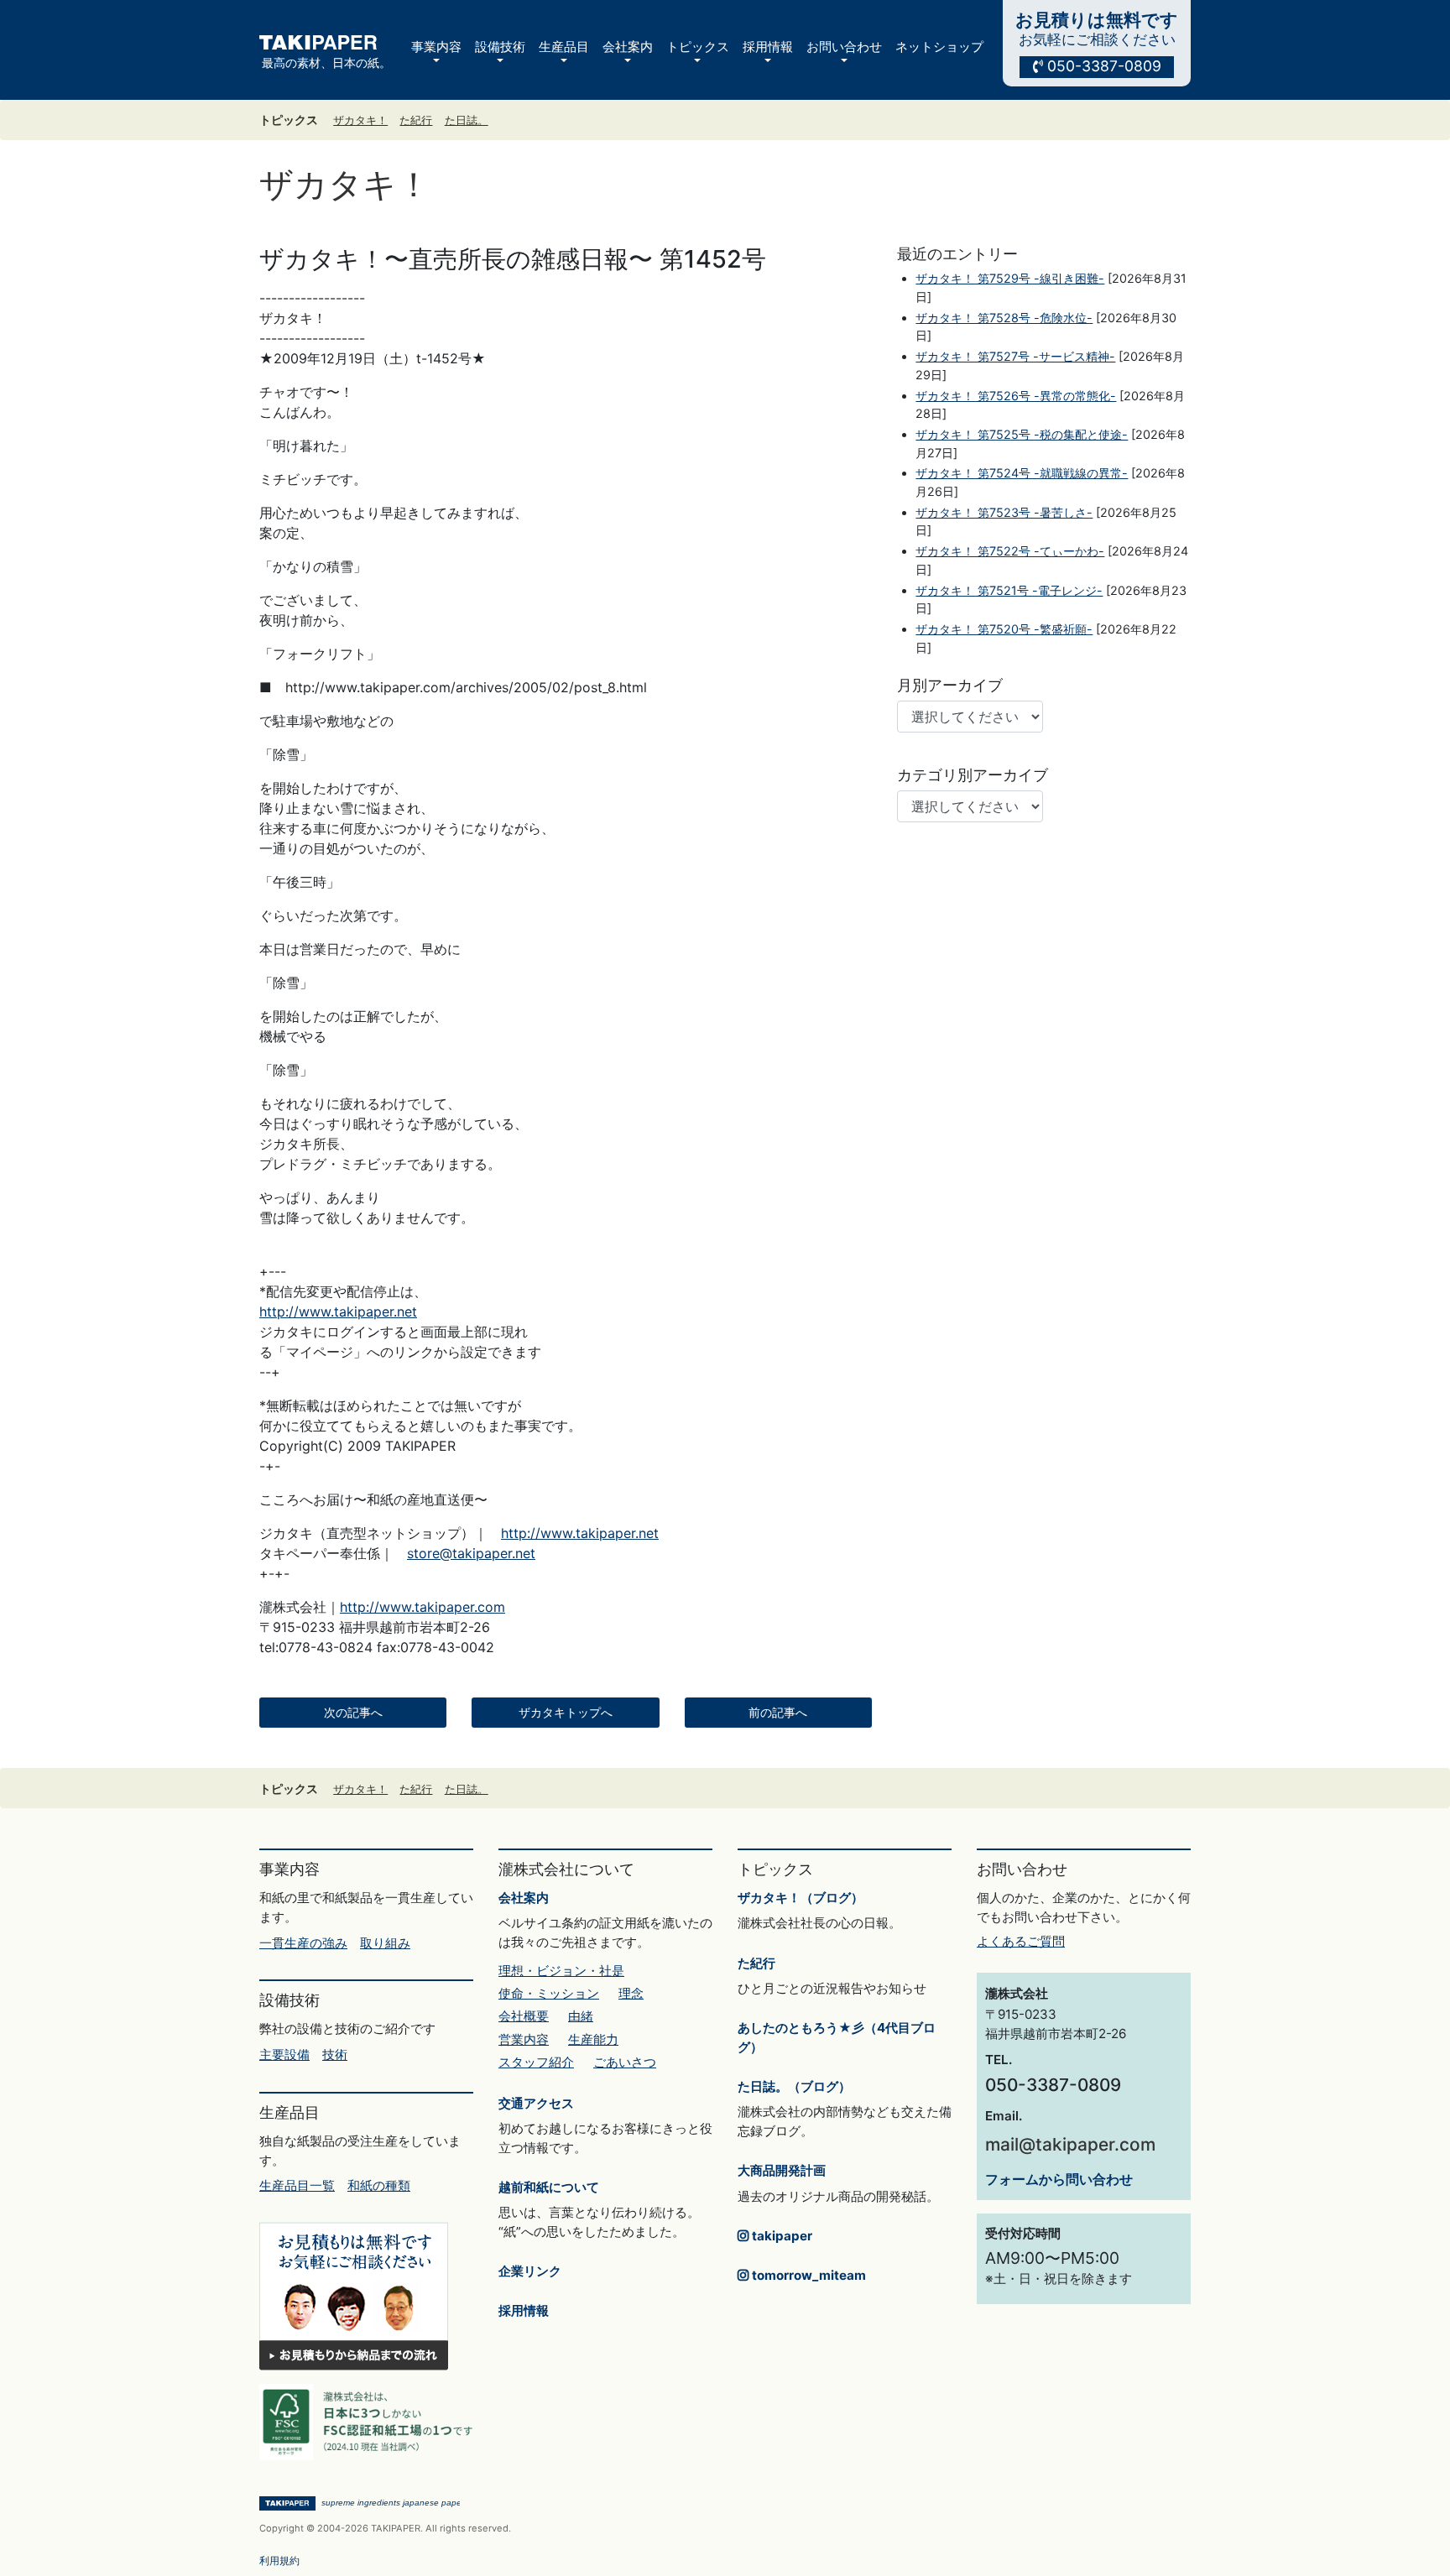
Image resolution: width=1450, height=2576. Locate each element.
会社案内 (524, 1898)
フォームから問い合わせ (1059, 2179)
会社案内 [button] (628, 47)
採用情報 (524, 2310)
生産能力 (593, 2039)
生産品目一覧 (297, 2185)
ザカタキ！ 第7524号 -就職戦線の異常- (1022, 473)
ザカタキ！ (360, 120)
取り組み (385, 1943)
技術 (335, 2055)
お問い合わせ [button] (844, 47)
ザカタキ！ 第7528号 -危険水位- (1004, 318)
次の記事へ (353, 1713)
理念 (631, 1993)
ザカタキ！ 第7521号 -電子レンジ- (1009, 590)
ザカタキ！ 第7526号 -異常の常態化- (1016, 396)
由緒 (581, 2016)
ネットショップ (939, 47)
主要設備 (284, 2055)
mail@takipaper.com (1070, 2144)
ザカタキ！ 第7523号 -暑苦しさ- (1004, 512)
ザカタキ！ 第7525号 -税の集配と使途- (1022, 434)
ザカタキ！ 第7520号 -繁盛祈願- (1004, 629)
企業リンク (530, 2271)
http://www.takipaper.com (422, 1607)
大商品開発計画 (782, 2170)
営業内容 (524, 2039)
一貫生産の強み (303, 1943)
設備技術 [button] (500, 47)
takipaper (780, 2236)
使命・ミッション (549, 1993)
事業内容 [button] (436, 47)
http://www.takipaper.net (338, 1311)
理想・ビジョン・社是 (561, 1971)
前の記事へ (778, 1713)
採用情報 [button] (768, 47)
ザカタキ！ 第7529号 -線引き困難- (1010, 278)
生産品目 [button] (564, 47)
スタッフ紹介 (536, 2062)
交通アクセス (536, 2103)
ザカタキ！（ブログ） (801, 1898)
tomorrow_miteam (807, 2275)
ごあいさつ (625, 2062)
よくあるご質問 (1021, 1941)
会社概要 (524, 2016)
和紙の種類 (379, 2185)
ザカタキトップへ (566, 1713)
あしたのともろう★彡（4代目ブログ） (837, 2037)
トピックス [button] (698, 47)
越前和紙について (549, 2187)
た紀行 (416, 120)
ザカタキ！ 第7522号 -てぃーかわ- (1010, 551)
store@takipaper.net (471, 1553)
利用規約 (279, 2560)
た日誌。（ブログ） (794, 2086)
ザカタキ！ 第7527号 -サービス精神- (1015, 356)
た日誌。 (467, 120)
